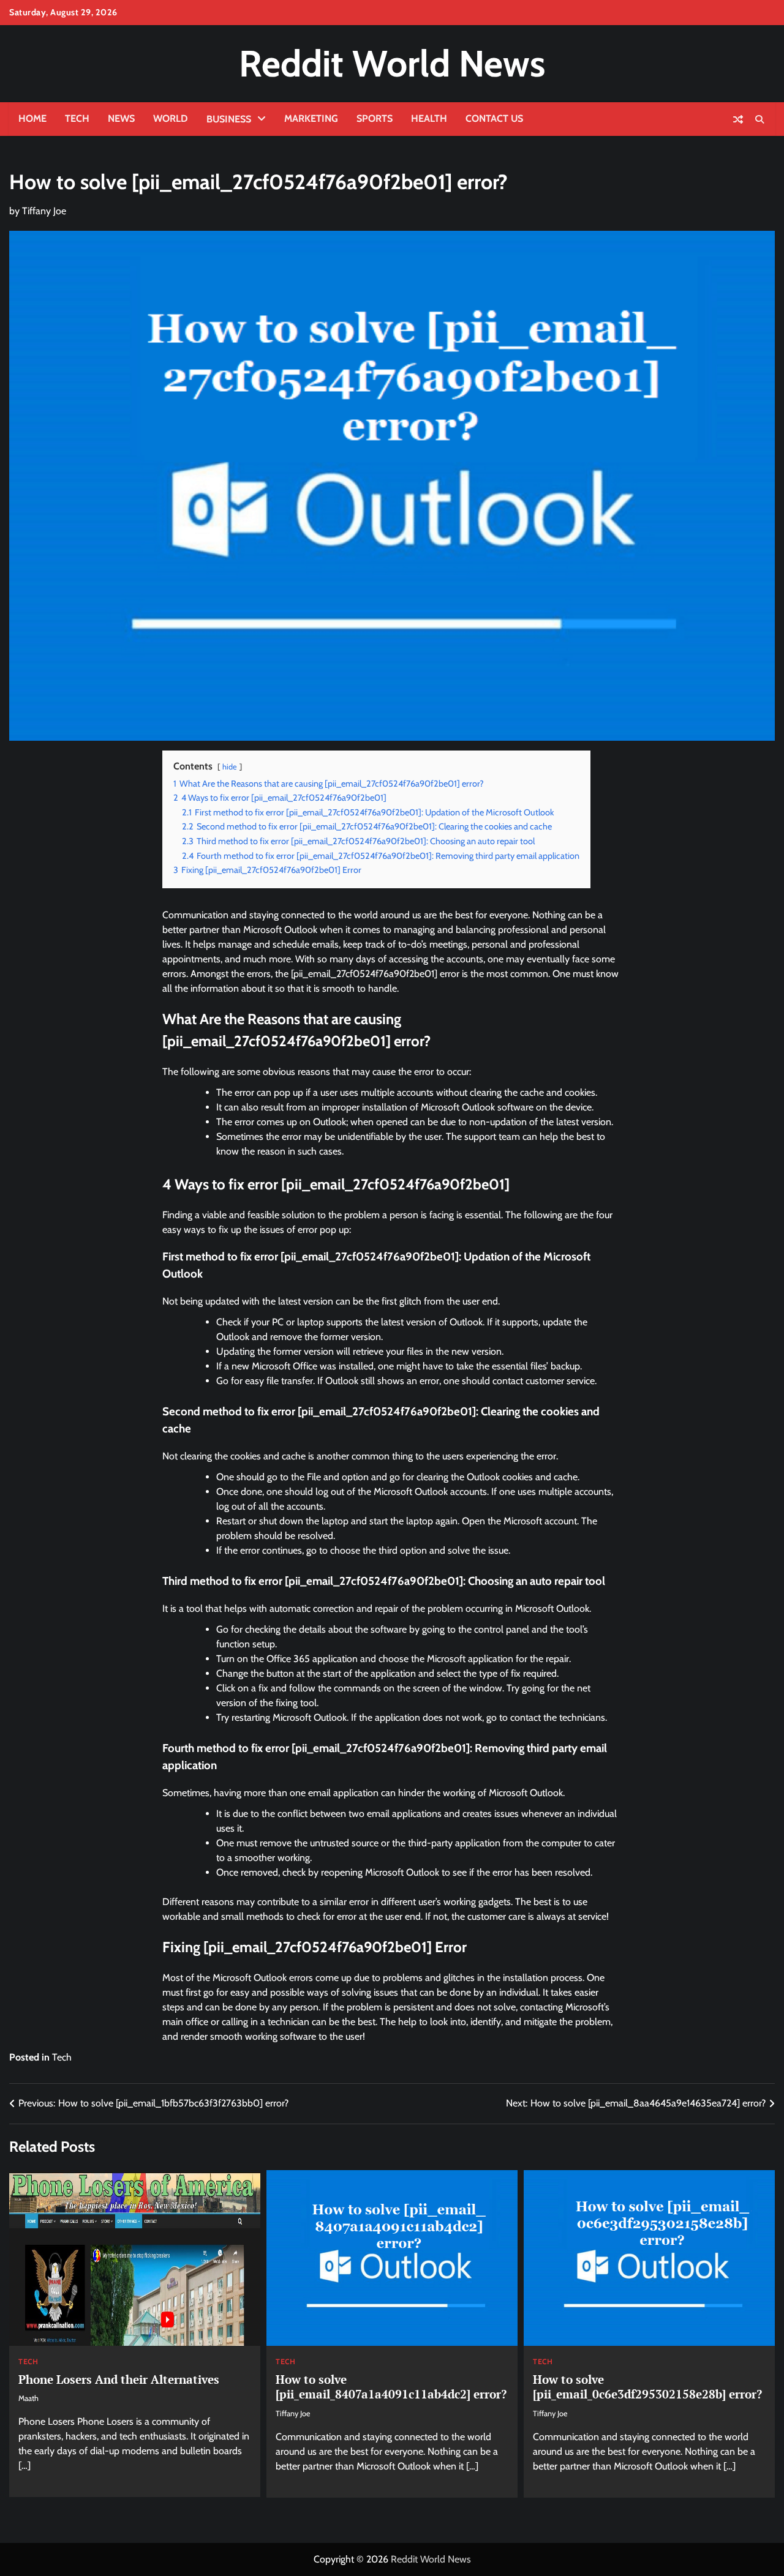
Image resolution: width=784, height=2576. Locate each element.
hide (230, 767)
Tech (77, 118)
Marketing (311, 118)
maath (28, 2398)
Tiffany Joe (44, 211)
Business (229, 119)
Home (32, 118)
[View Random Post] (738, 119)
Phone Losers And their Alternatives (119, 2379)
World (171, 118)
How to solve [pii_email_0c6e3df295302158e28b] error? (647, 2387)
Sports (375, 118)
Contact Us (494, 118)
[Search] (759, 119)
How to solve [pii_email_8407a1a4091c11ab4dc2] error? (391, 2387)
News (121, 118)
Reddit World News (392, 63)
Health (429, 118)
